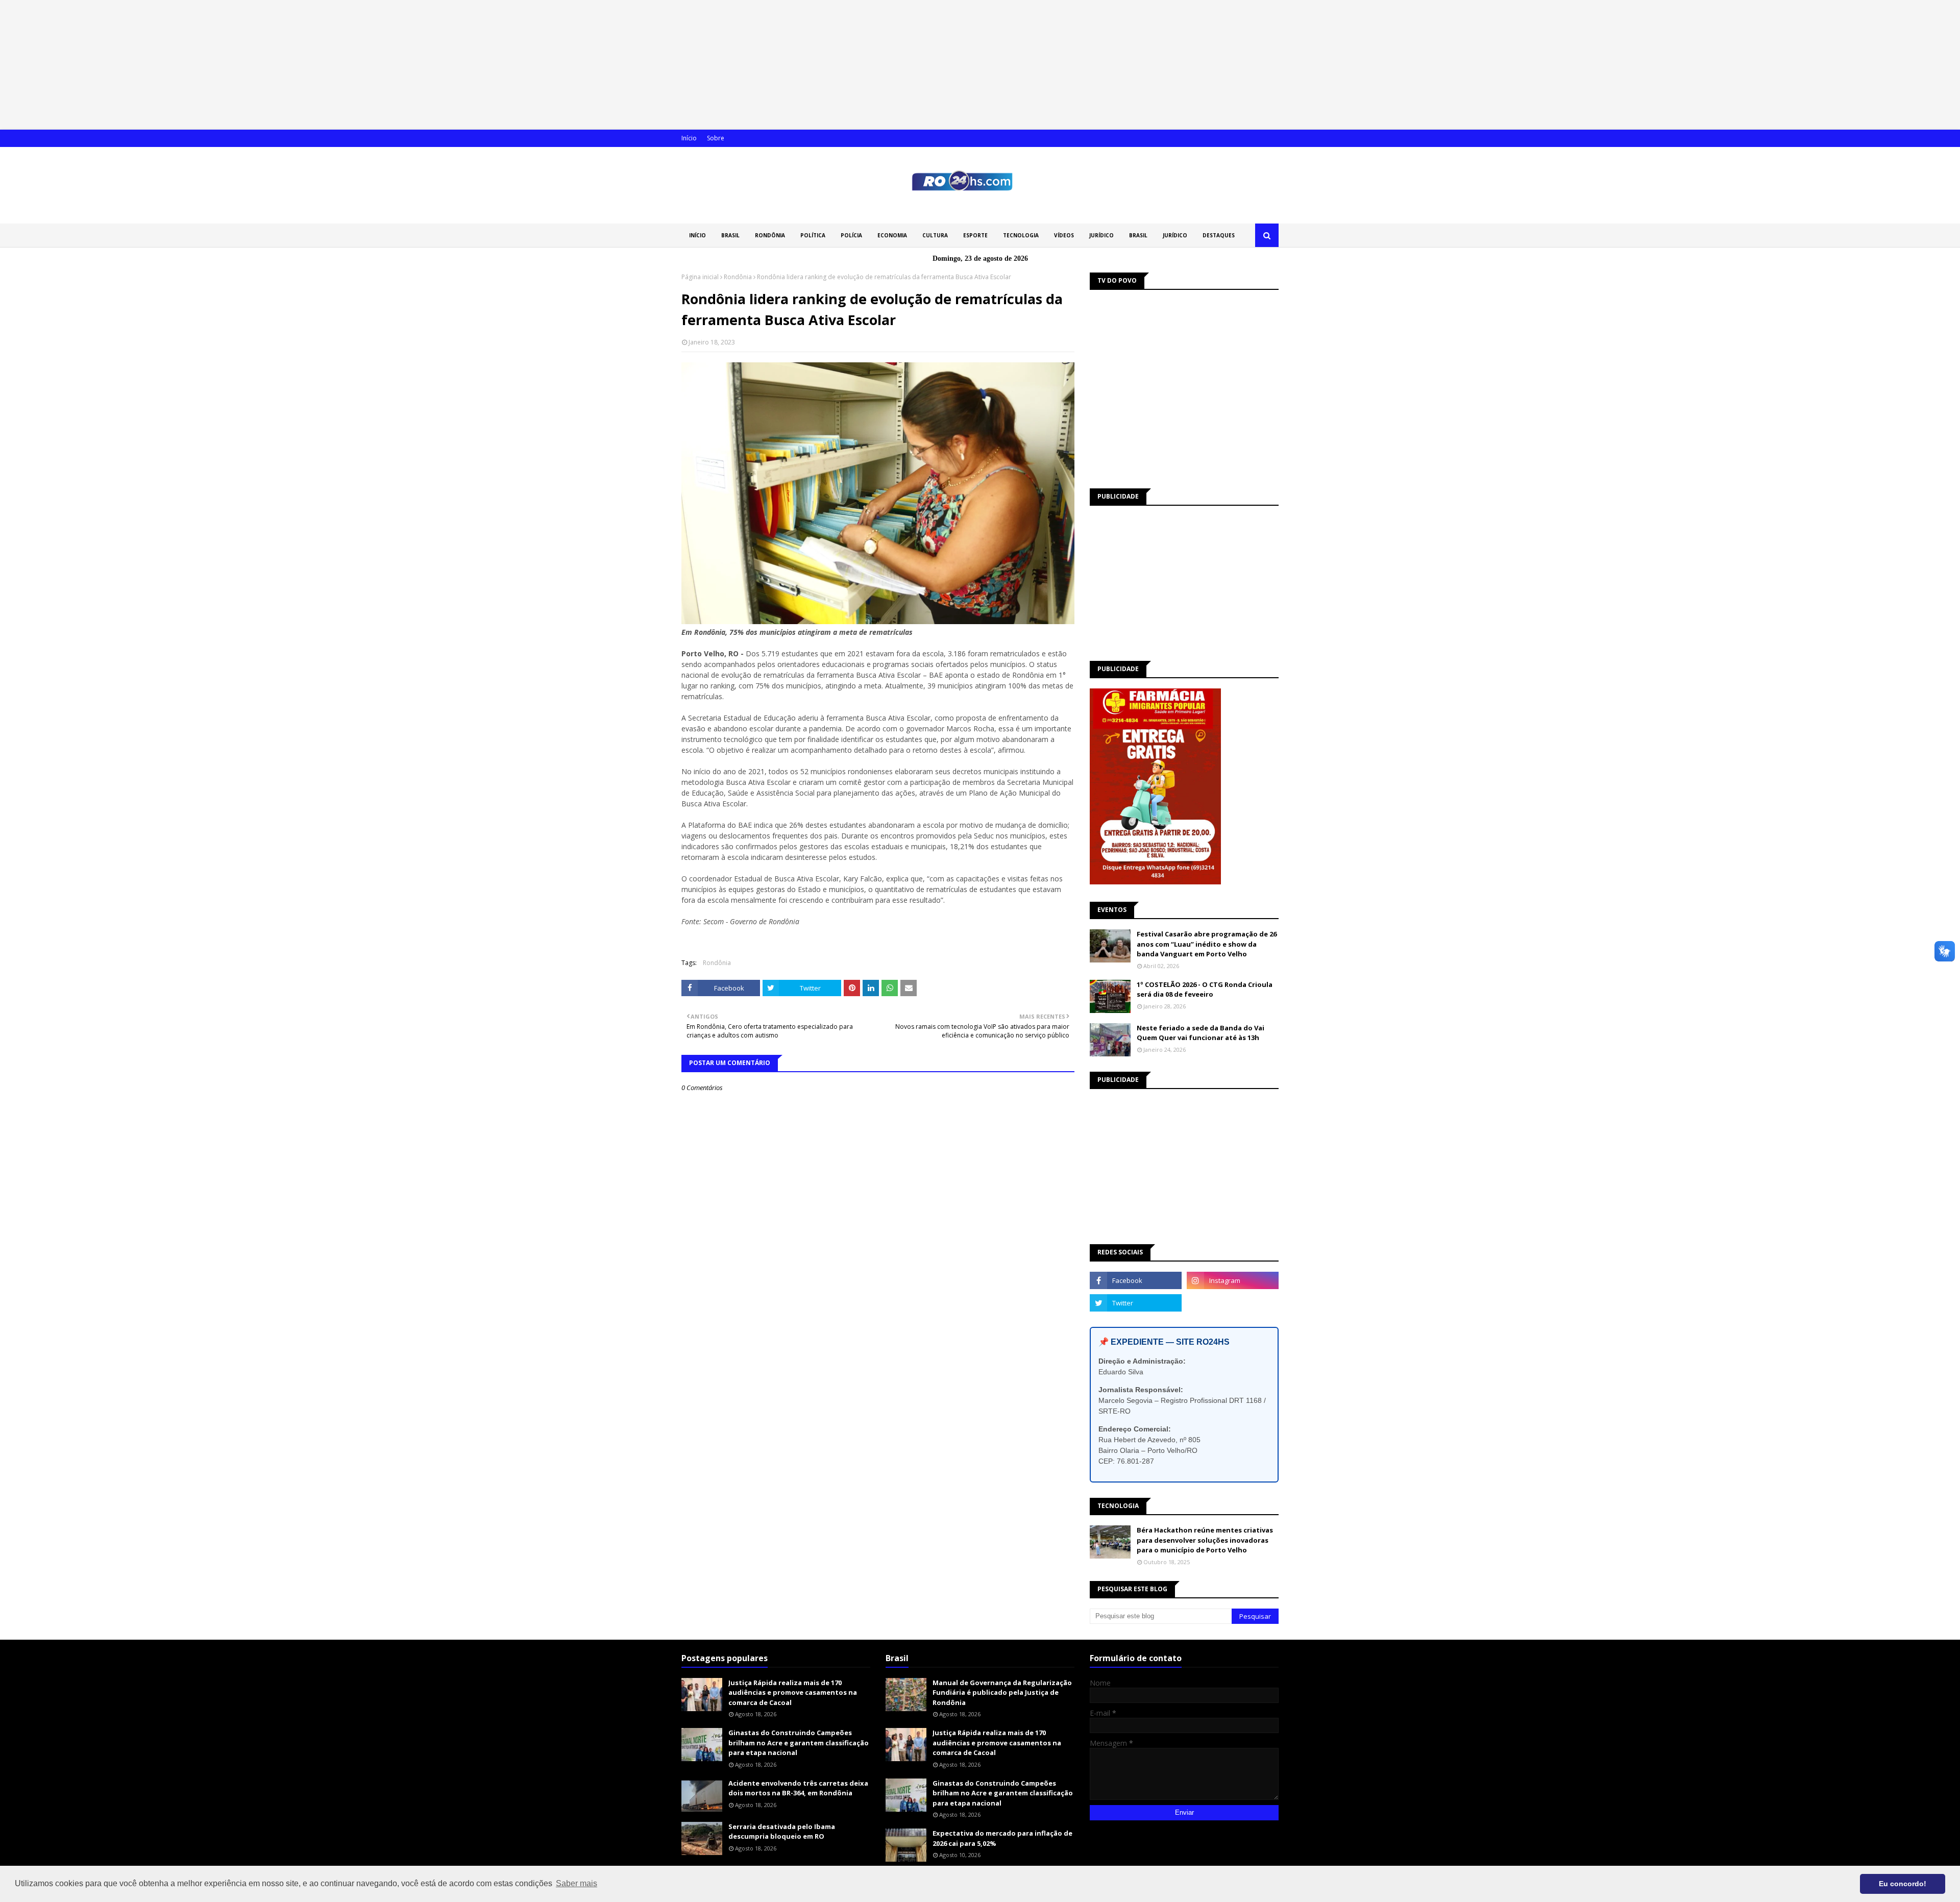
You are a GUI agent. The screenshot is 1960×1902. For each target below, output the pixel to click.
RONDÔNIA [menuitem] (770, 235)
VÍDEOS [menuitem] (1064, 235)
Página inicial (700, 277)
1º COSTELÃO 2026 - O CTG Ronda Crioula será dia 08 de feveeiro (1205, 990)
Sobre (716, 138)
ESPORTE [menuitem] (975, 235)
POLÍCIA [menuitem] (851, 235)
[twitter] (1136, 1303)
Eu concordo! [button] (1903, 1884)
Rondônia (738, 277)
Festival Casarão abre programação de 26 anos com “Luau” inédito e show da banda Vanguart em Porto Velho (1207, 944)
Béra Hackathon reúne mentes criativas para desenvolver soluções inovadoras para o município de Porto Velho (1205, 1540)
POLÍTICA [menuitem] (813, 235)
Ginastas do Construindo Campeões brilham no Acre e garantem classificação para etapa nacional (799, 1743)
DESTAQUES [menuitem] (1219, 235)
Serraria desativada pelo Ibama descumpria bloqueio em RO (782, 1832)
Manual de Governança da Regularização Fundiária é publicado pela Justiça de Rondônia (1002, 1693)
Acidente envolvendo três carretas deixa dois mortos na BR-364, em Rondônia (798, 1788)
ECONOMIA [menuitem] (892, 235)
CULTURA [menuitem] (935, 235)
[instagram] (1233, 1280)
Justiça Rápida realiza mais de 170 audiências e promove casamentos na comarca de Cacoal (793, 1693)
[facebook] (1136, 1280)
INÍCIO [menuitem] (697, 235)
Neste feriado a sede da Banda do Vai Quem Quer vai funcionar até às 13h (1200, 1033)
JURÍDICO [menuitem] (1101, 235)
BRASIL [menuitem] (730, 235)
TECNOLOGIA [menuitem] (1021, 235)
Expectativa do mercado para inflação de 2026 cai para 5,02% (1002, 1838)
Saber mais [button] (577, 1883)
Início (689, 138)
